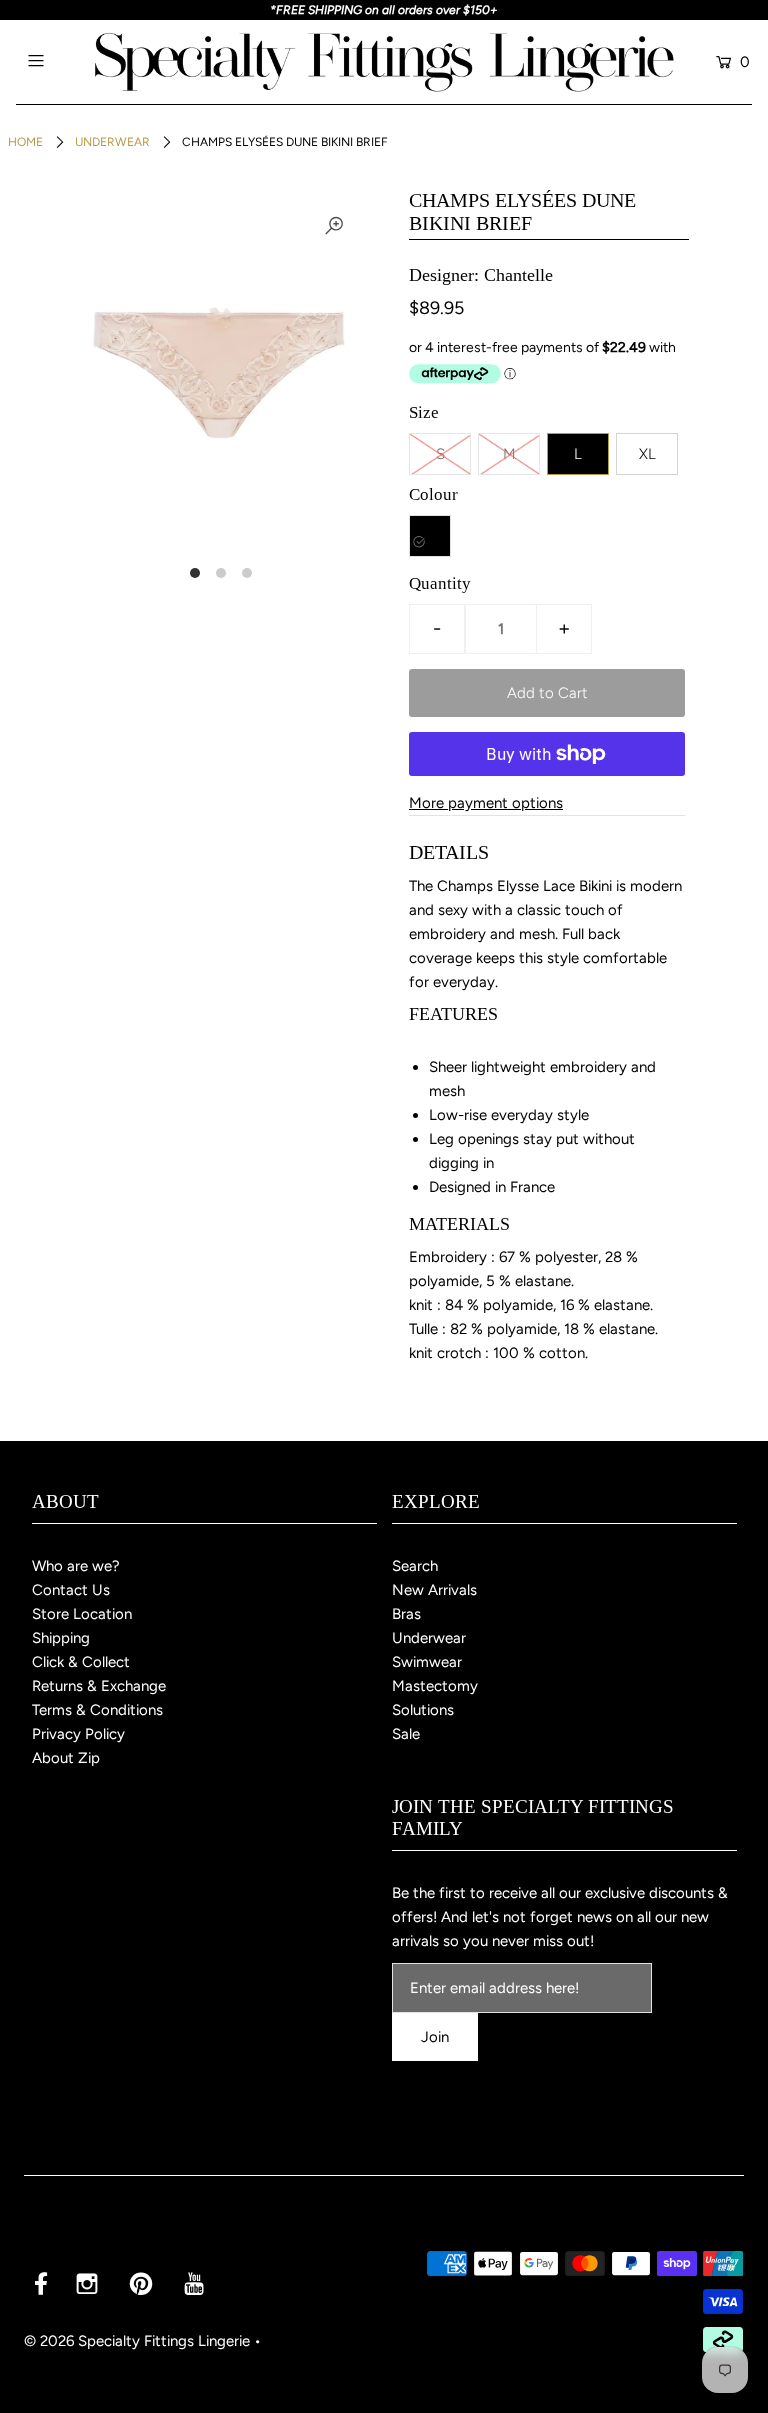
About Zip (66, 1758)
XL (647, 454)
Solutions (423, 1710)
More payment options (486, 803)
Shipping (61, 1638)
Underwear (112, 142)
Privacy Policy (78, 1734)
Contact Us (71, 1590)
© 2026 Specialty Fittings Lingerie (137, 2341)
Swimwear (427, 1662)
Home (25, 142)
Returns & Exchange (99, 1686)
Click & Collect (81, 1662)
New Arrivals (434, 1590)
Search (415, 1566)
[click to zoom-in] (334, 226)
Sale (406, 1734)
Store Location (82, 1614)
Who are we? (76, 1566)
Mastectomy (435, 1686)
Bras (406, 1614)
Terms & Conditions (97, 1710)
